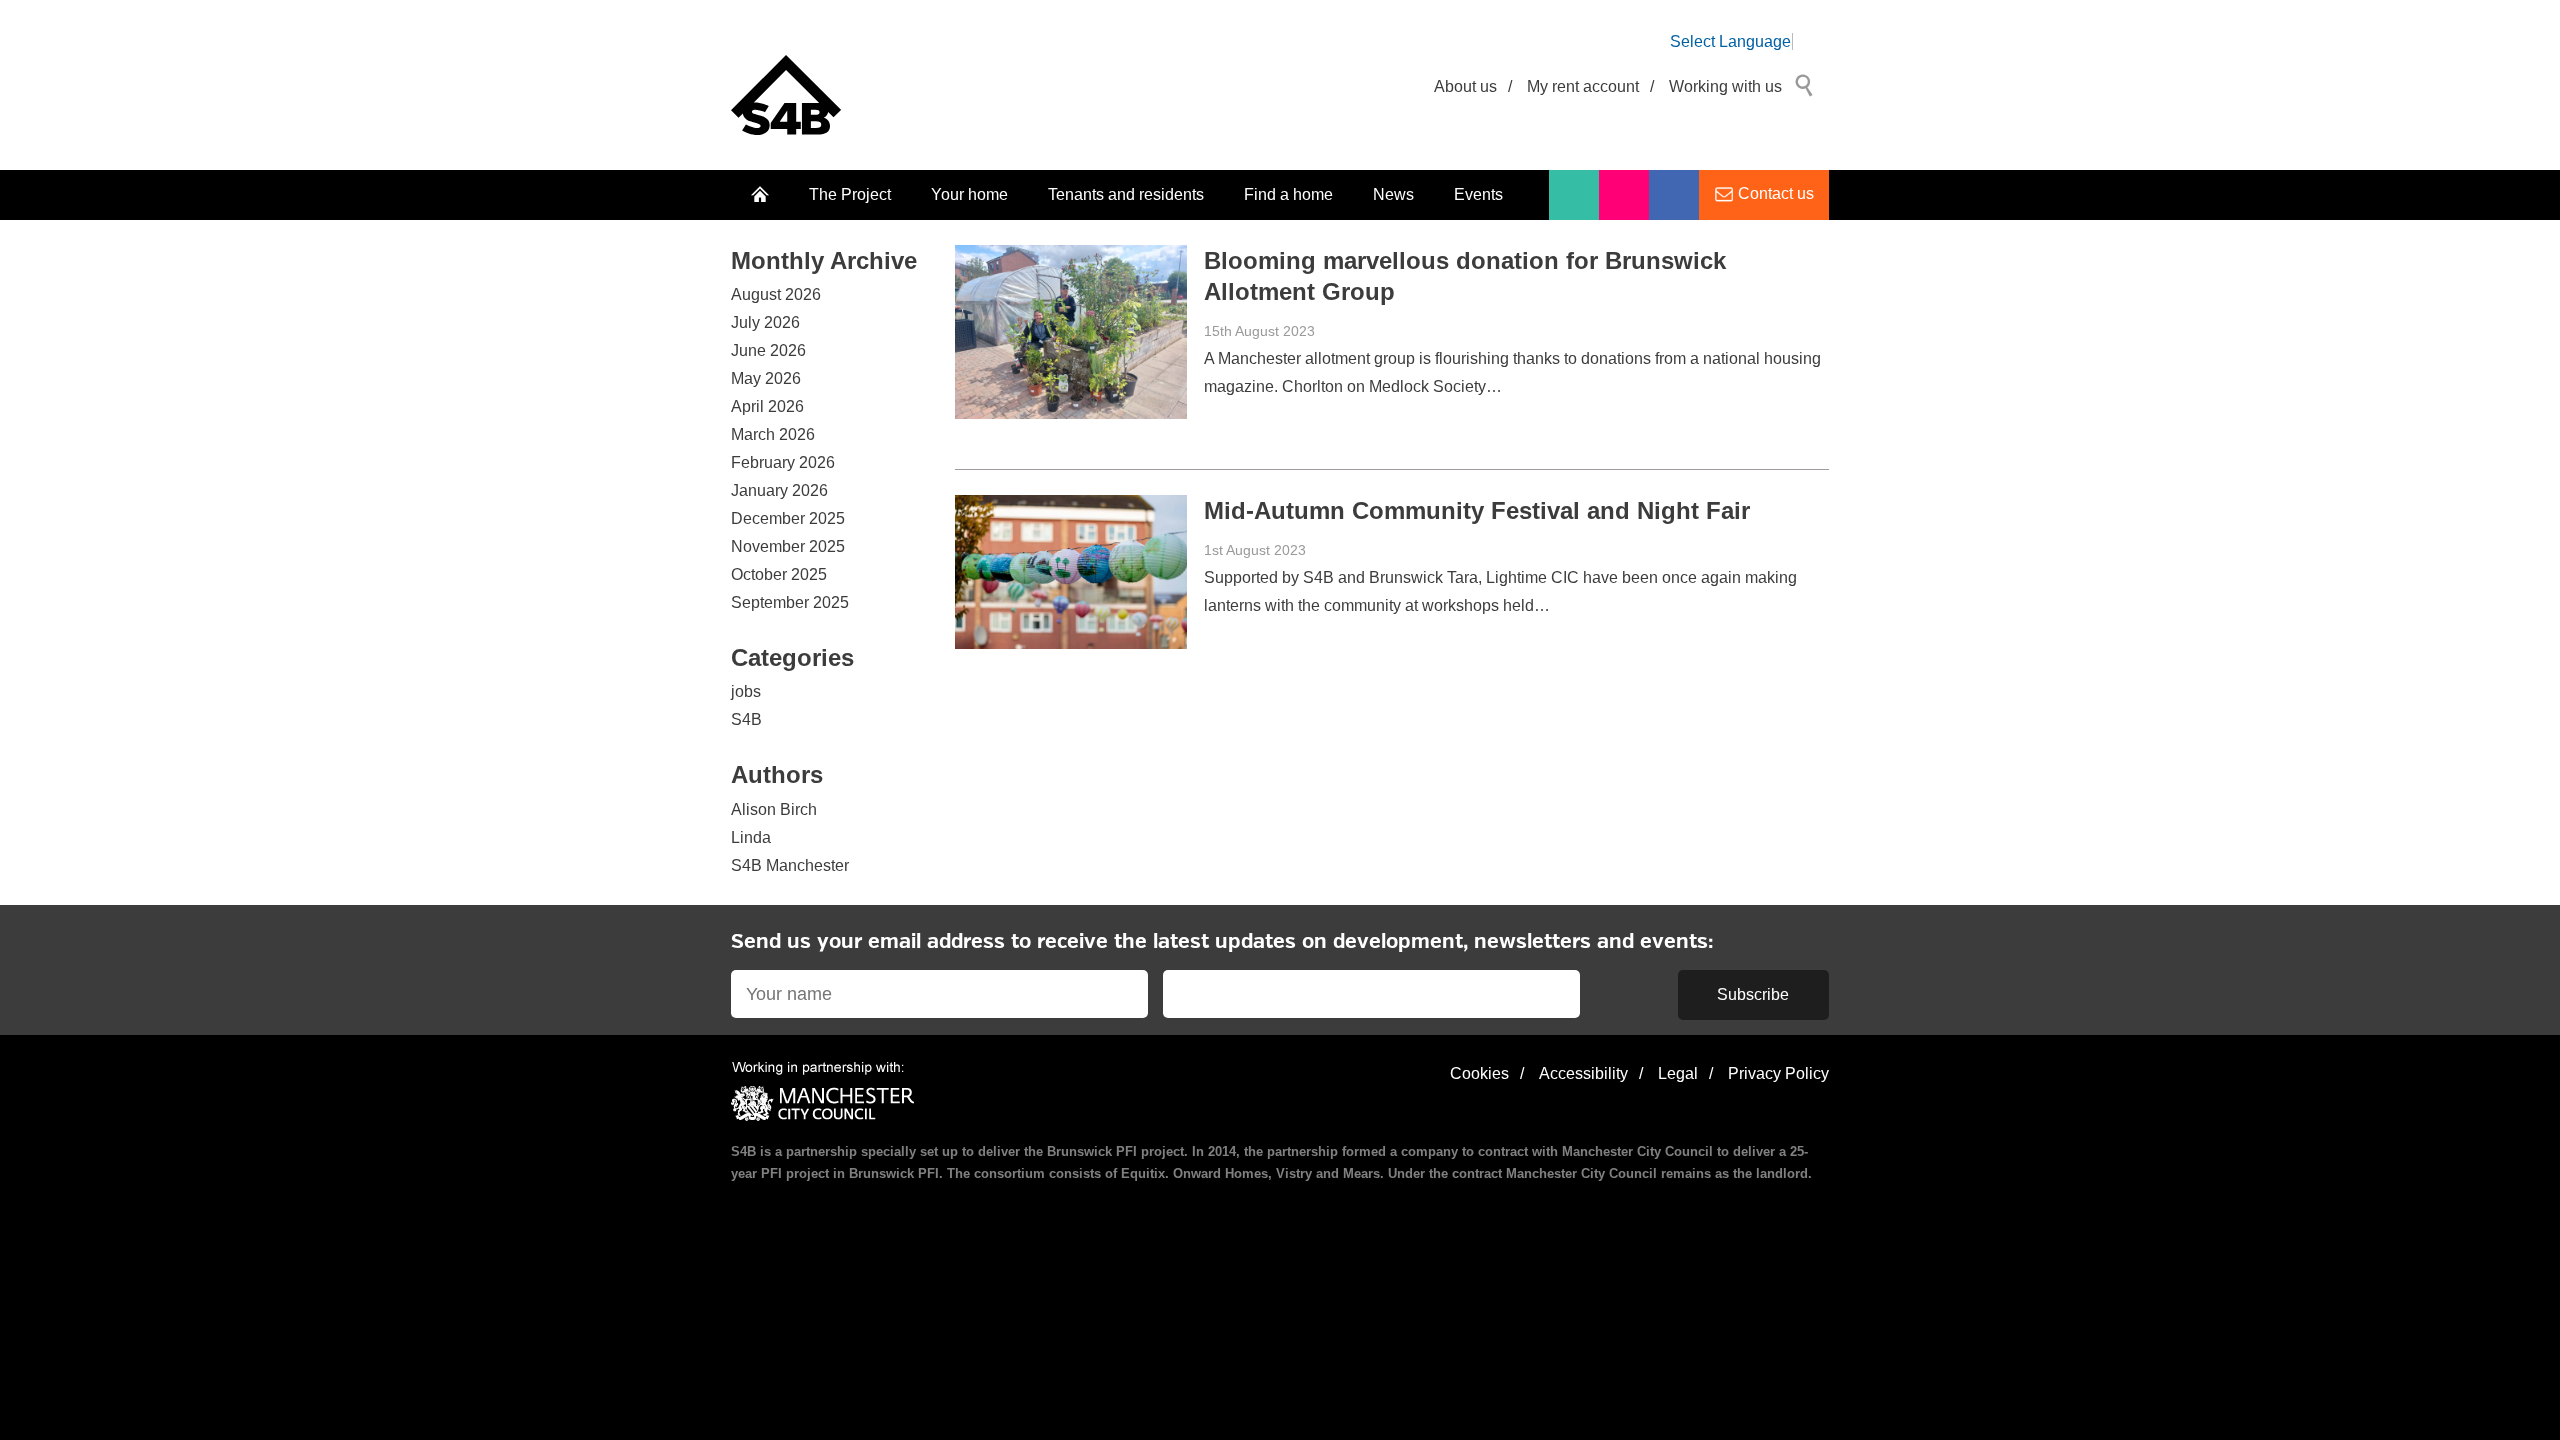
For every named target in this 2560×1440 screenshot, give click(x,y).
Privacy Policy (1778, 1073)
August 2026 (776, 294)
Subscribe (1753, 994)
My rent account (1583, 86)
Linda (751, 837)
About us (1465, 86)
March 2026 (773, 434)
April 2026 (767, 406)
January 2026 (779, 490)
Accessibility (1583, 1073)
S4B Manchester (790, 865)
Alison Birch (774, 809)
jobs (746, 691)
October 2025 (779, 574)
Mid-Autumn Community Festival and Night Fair (1477, 510)
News (1393, 194)
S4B (746, 719)
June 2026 (768, 350)
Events (1478, 194)
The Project (850, 194)
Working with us (1725, 86)
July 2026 (765, 322)
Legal (1678, 1073)
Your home (969, 194)
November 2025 (788, 546)
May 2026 (766, 378)
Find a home (1288, 194)
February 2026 (783, 462)
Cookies (1479, 1073)
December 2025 (788, 518)
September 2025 (790, 602)
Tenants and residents (1126, 194)
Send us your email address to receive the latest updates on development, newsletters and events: (1222, 942)
